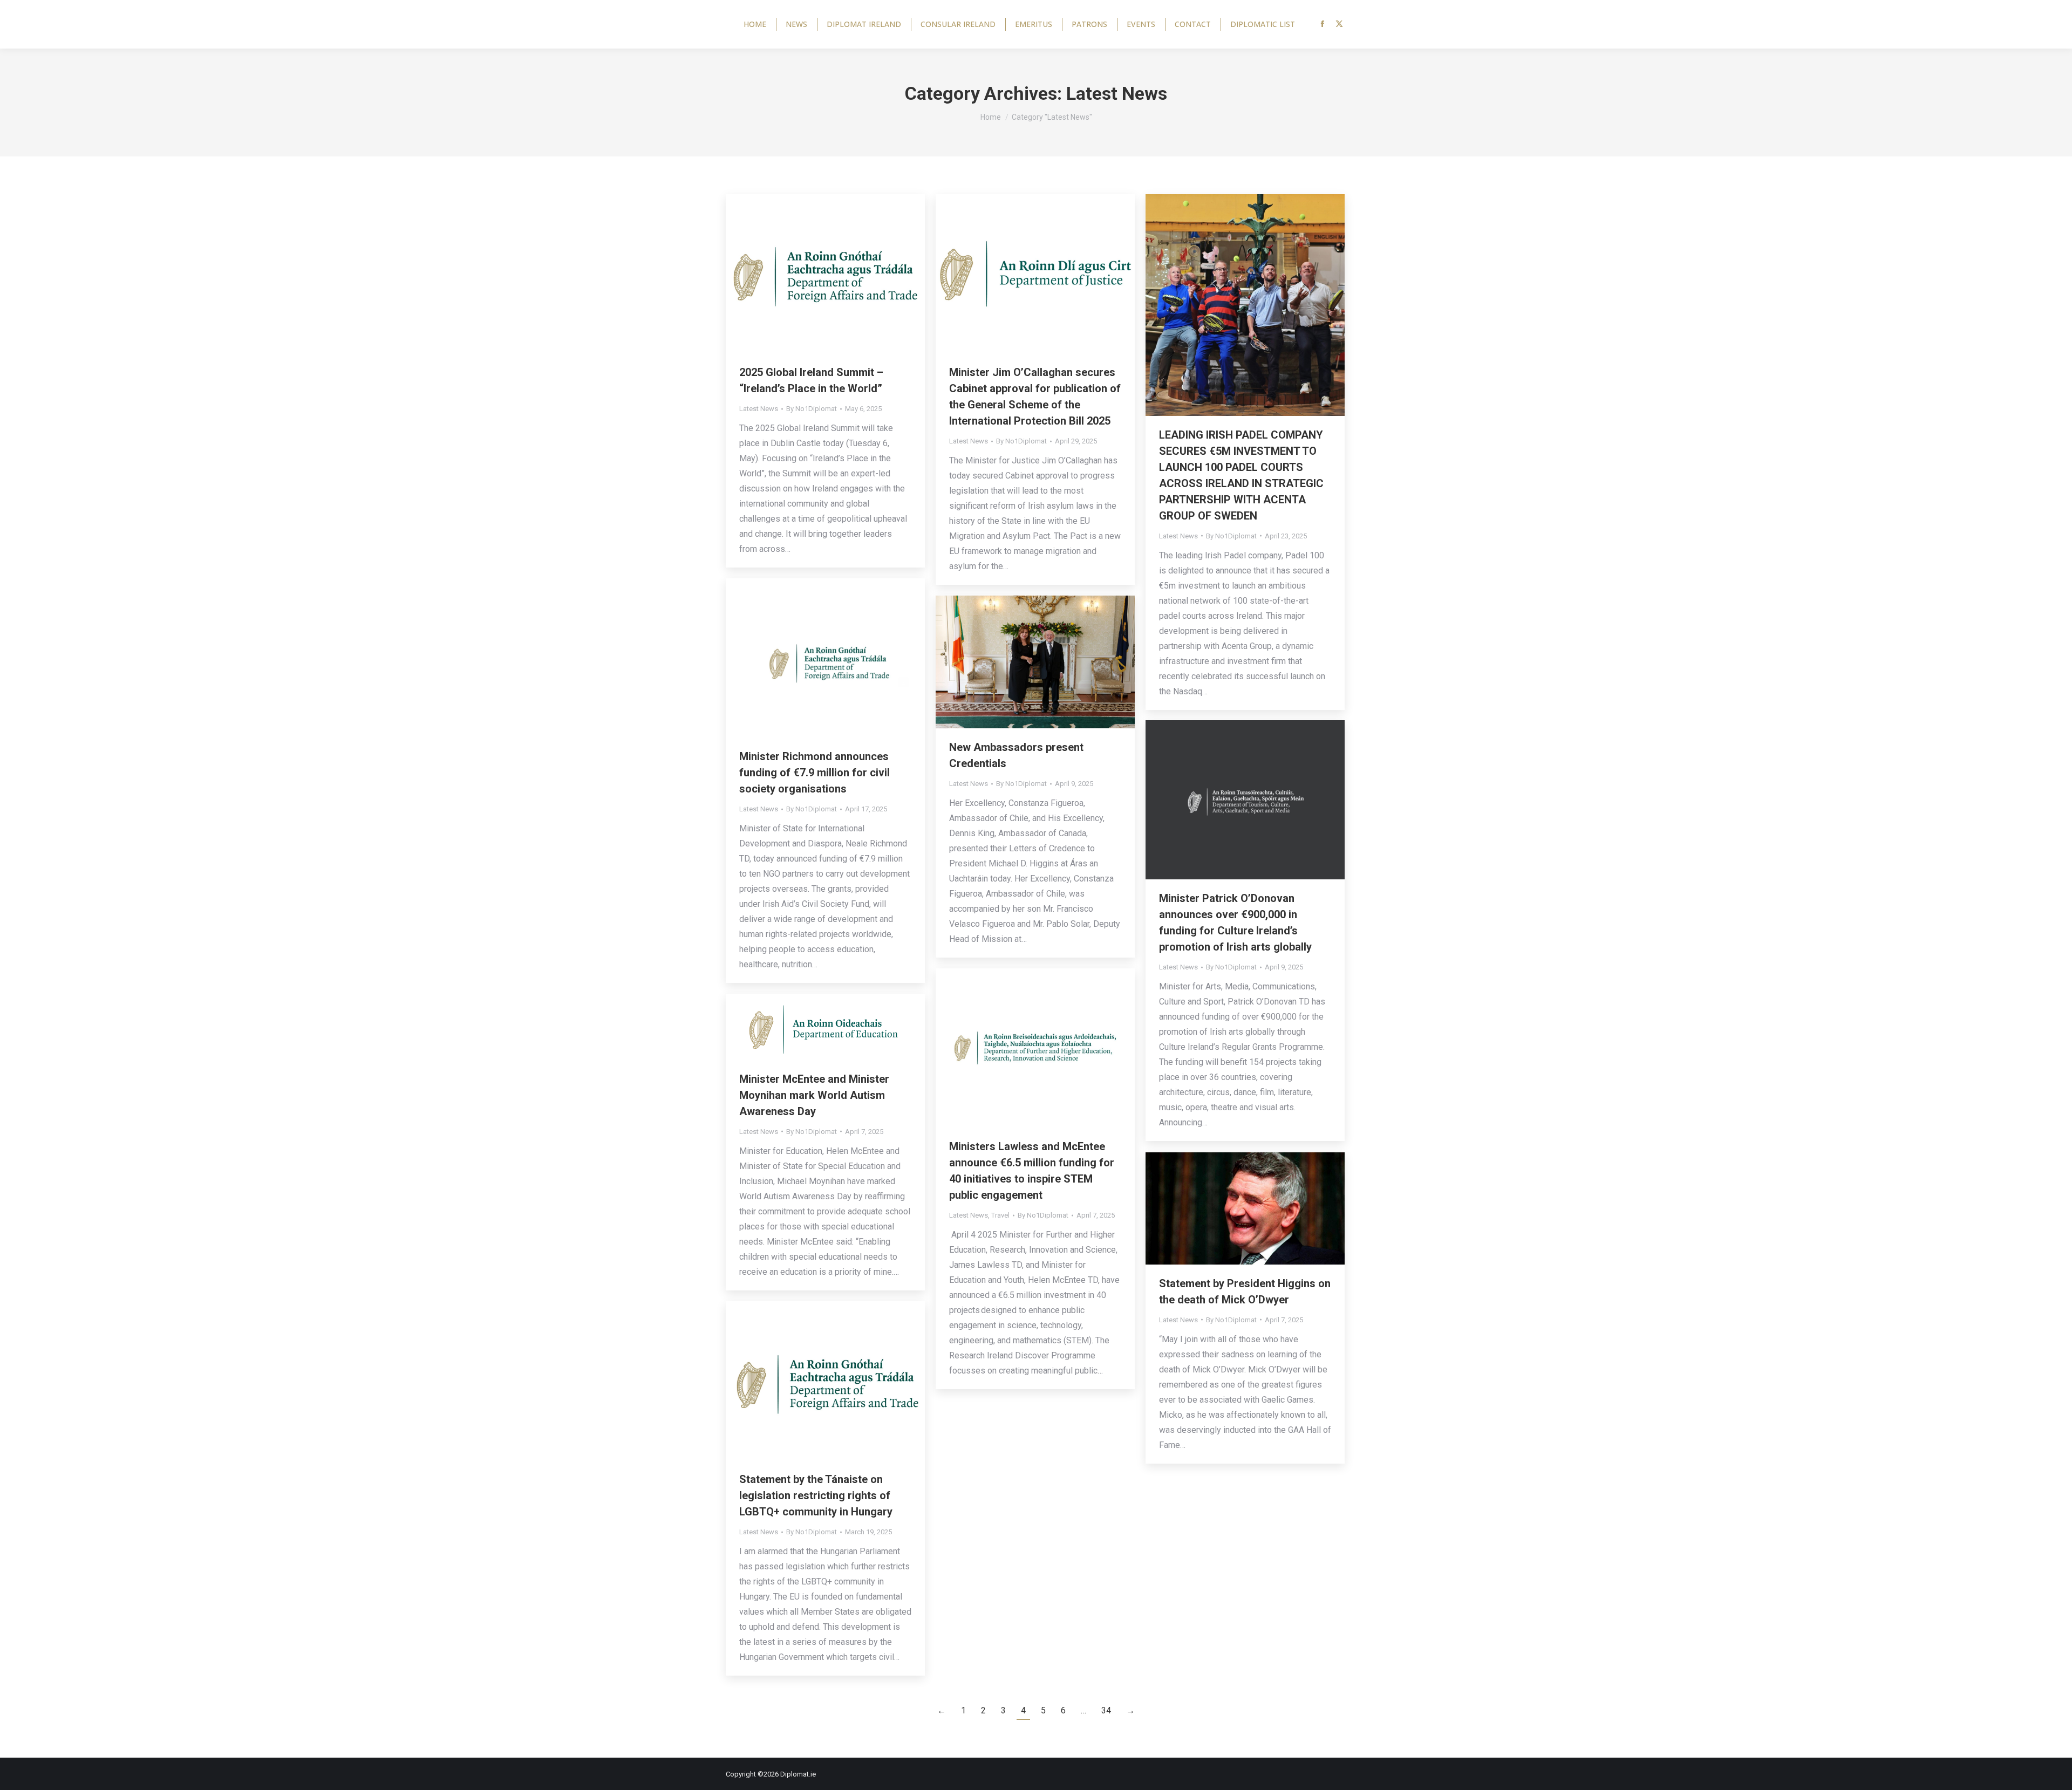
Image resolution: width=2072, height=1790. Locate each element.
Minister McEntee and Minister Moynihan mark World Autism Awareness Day (814, 1095)
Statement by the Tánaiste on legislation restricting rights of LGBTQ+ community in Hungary (816, 1495)
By (812, 409)
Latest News (759, 409)
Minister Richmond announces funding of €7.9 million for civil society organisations (815, 773)
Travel (1000, 1215)
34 (1106, 1710)
